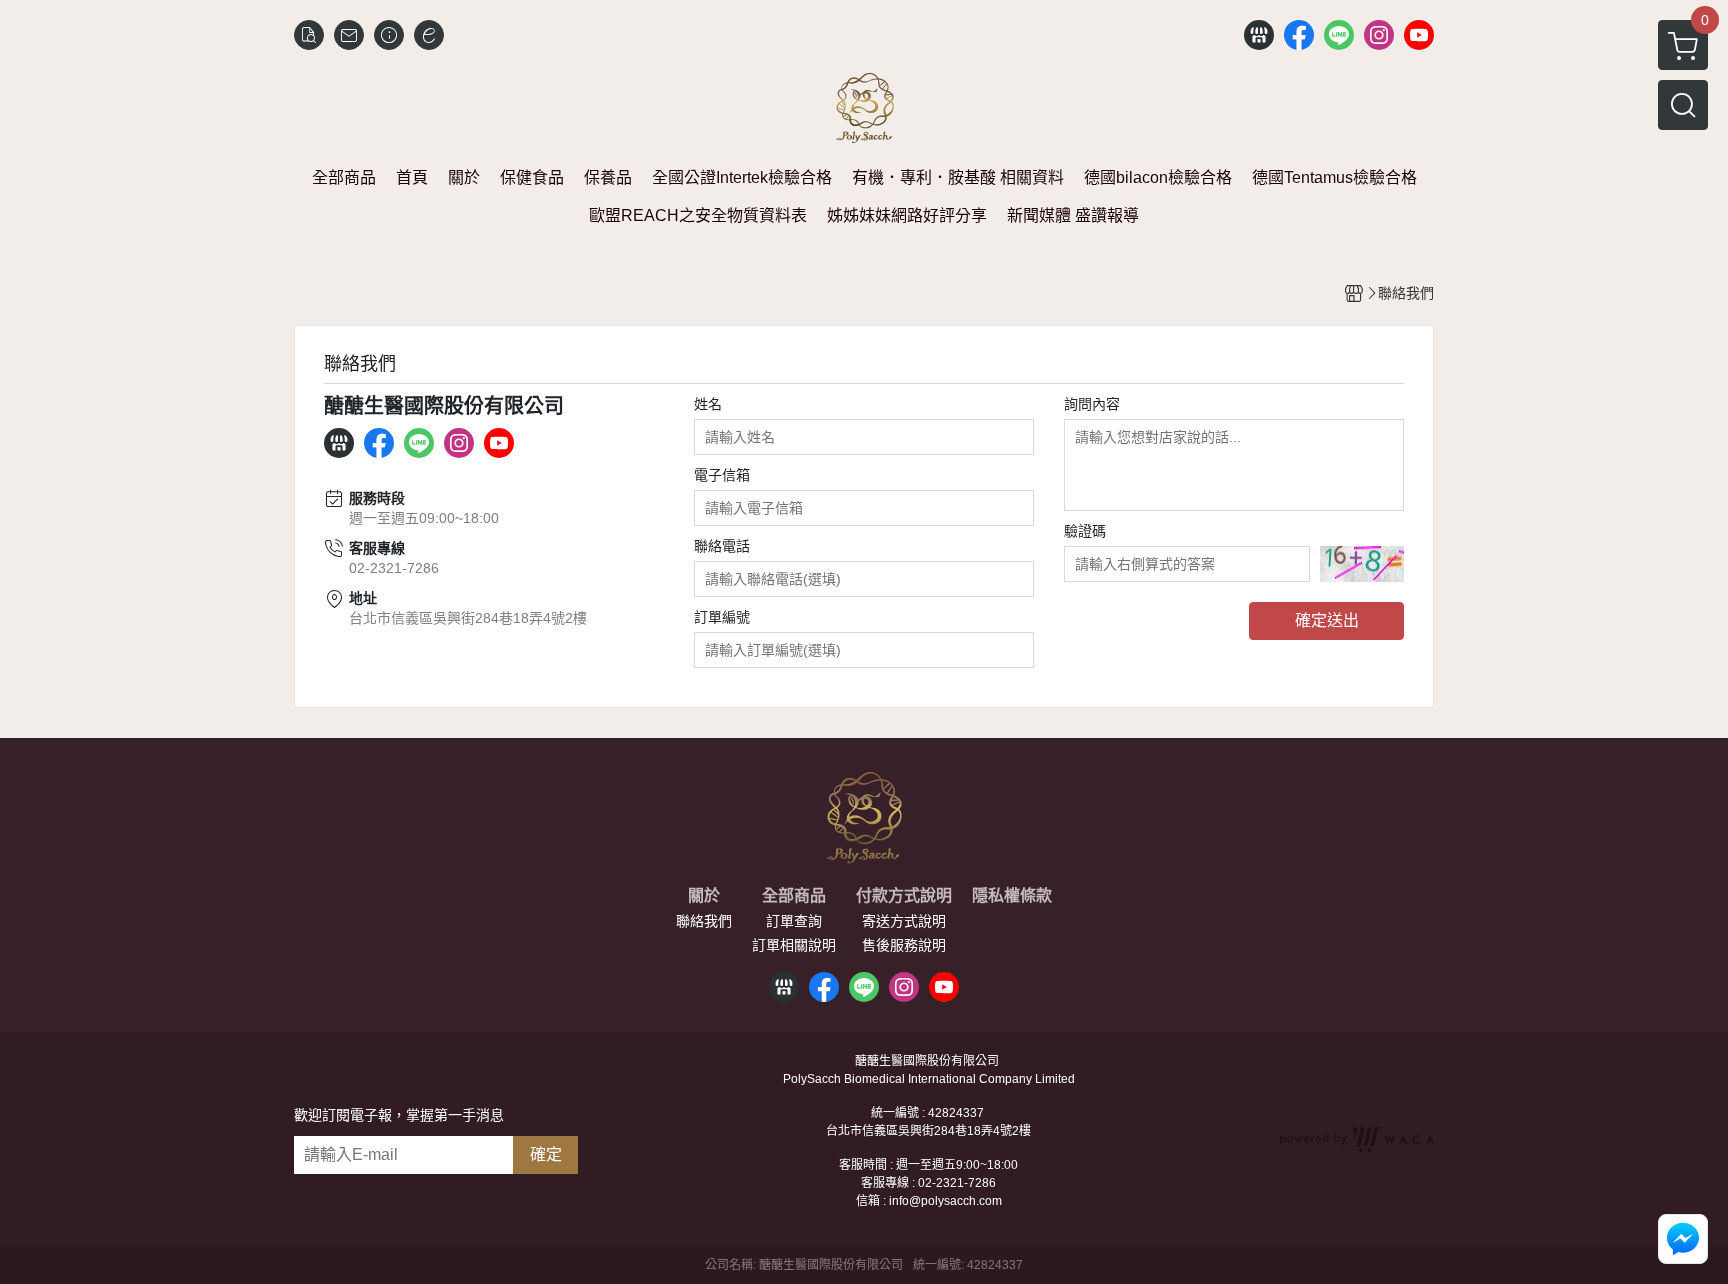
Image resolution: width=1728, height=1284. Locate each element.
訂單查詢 (794, 921)
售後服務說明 (904, 945)
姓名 (708, 404)
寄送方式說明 (904, 921)
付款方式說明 (904, 896)
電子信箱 (722, 475)
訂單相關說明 (794, 945)
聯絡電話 (722, 546)
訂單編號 (722, 617)
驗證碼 (1085, 531)
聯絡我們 (704, 921)
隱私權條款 (1012, 896)
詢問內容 (1092, 404)
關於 (704, 896)
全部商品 (794, 896)
